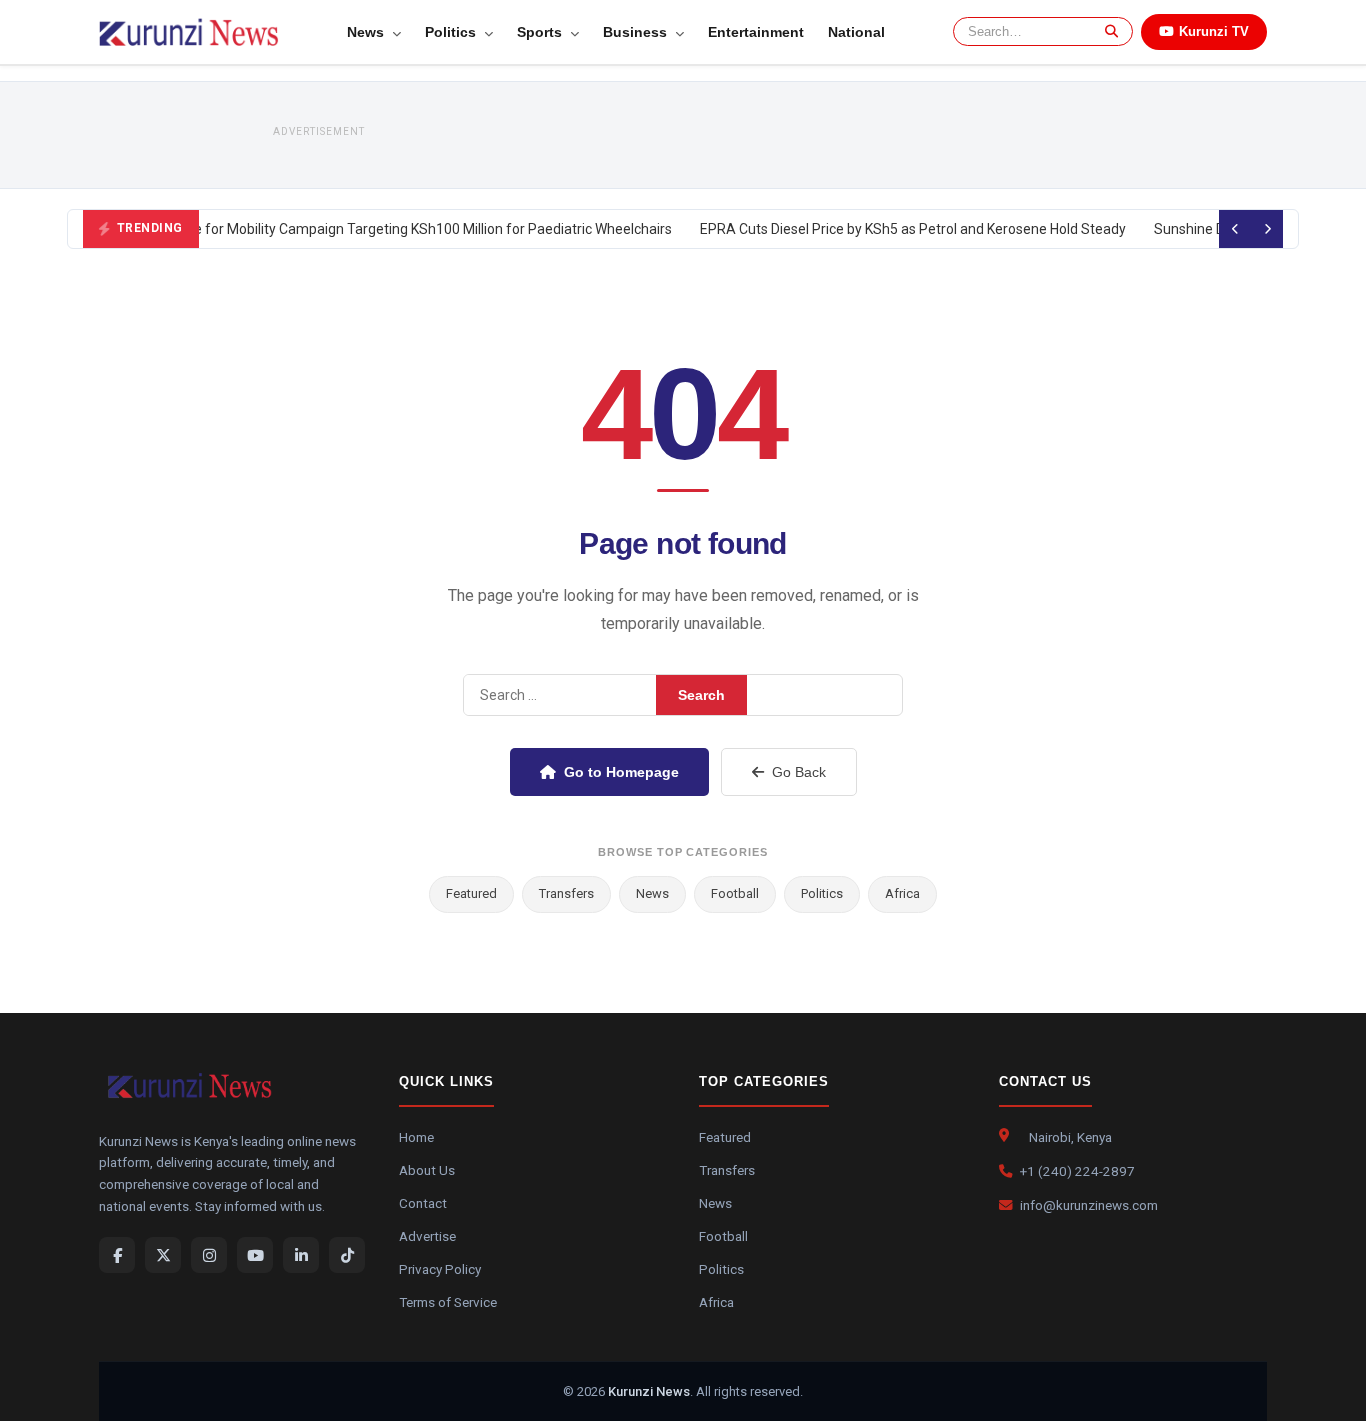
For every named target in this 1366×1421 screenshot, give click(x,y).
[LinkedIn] (301, 1255)
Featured (471, 893)
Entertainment (756, 32)
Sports (541, 32)
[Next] (1267, 229)
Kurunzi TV (1214, 31)
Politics (452, 32)
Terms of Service (448, 1302)
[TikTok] (347, 1255)
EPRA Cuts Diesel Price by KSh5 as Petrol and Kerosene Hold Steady (908, 229)
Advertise (427, 1236)
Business (637, 32)
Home (416, 1137)
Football (735, 893)
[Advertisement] (729, 135)
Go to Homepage (621, 772)
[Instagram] (209, 1255)
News (367, 32)
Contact (423, 1203)
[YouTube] (255, 1255)
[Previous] (1235, 229)
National (856, 32)
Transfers (566, 893)
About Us (427, 1170)
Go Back (799, 772)
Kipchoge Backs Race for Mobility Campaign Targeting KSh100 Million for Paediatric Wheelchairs (365, 229)
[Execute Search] (1108, 31)
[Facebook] (117, 1255)
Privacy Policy (440, 1269)
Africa (902, 893)
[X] (163, 1255)
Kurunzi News (649, 1391)
